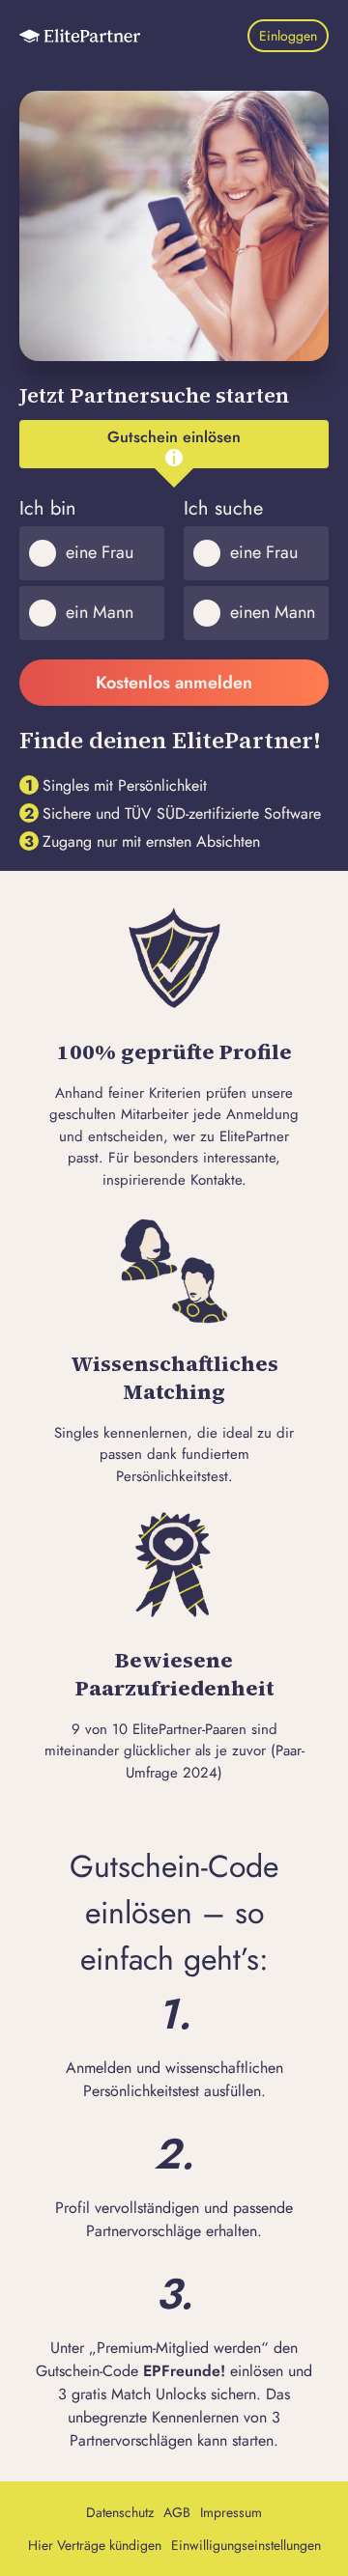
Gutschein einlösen (174, 437)
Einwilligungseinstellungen (246, 2545)
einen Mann (273, 612)
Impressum (231, 2512)
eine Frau (100, 552)
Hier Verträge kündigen (95, 2545)
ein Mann (100, 612)
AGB (177, 2512)
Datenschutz (120, 2512)
